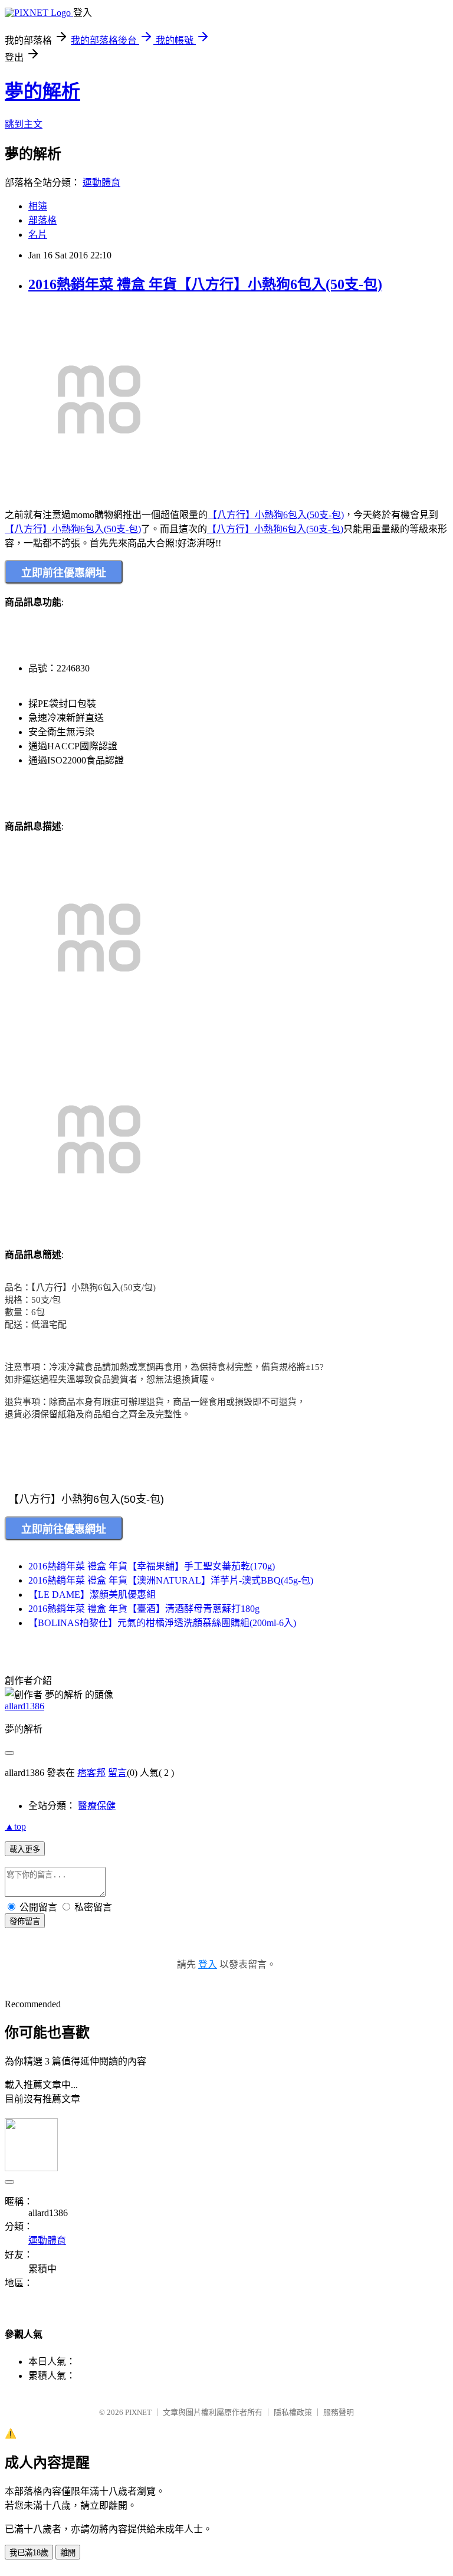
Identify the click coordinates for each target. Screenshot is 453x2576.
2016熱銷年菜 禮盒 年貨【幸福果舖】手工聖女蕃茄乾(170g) (152, 1566)
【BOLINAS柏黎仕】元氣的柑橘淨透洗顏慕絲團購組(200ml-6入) (162, 1623)
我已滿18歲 (29, 2553)
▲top (15, 1826)
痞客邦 (91, 1773)
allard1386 (24, 1706)
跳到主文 (24, 124)
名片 (38, 235)
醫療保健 (97, 1806)
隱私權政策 (293, 2412)
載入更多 (25, 1849)
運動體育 (101, 183)
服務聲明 (339, 2412)
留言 (117, 1773)
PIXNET (138, 2412)
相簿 (38, 206)
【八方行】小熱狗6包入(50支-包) (276, 515)
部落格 (42, 220)
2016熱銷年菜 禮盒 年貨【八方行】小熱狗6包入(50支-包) (205, 284)
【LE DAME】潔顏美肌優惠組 (92, 1595)
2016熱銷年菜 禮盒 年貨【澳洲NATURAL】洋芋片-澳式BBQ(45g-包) (171, 1580)
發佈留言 (25, 1921)
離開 (68, 2553)
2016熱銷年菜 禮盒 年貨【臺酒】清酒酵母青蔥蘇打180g (144, 1609)
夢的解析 (42, 91)
